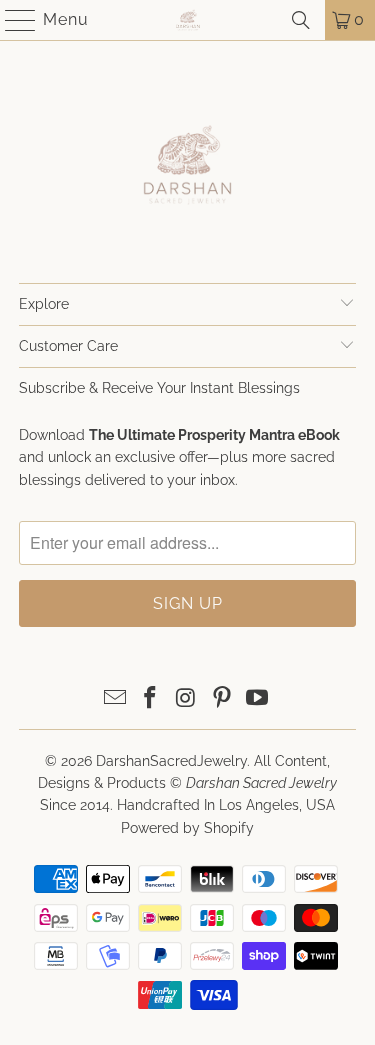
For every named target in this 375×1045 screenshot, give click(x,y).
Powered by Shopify (187, 828)
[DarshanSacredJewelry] (188, 20)
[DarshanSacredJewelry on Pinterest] (222, 699)
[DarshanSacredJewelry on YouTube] (258, 699)
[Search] (301, 20)
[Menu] (11, 20)
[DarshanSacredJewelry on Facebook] (151, 699)
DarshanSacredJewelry (171, 761)
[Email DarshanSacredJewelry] (115, 699)
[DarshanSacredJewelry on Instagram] (187, 699)
